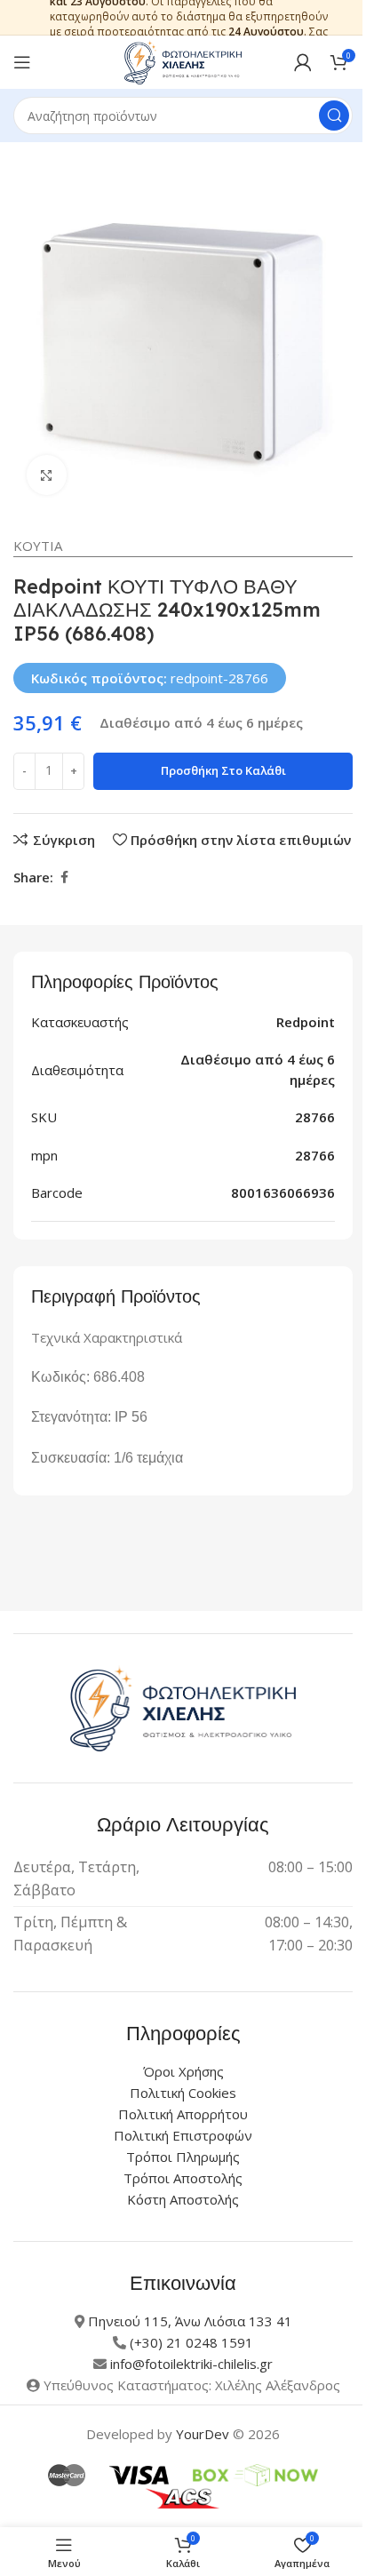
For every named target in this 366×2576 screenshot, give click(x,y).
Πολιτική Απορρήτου (183, 2114)
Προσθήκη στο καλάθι (223, 770)
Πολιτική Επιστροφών (183, 2135)
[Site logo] (183, 60)
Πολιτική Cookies (183, 2093)
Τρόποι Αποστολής (183, 2178)
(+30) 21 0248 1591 (191, 2342)
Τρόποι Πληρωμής (183, 2157)
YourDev (203, 2434)
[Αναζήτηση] (334, 116)
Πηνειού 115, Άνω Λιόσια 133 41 (190, 2321)
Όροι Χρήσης (183, 2071)
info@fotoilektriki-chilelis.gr (191, 2364)
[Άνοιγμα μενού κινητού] (22, 62)
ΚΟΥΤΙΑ (38, 546)
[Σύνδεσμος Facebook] (64, 877)
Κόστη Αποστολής (183, 2199)
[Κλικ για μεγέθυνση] (47, 475)
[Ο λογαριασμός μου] (303, 62)
